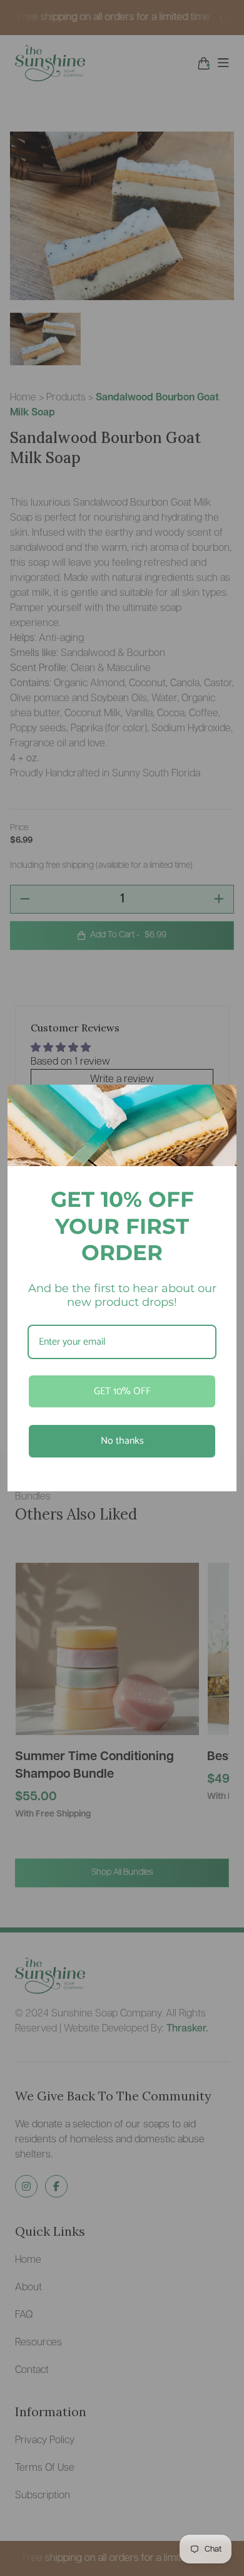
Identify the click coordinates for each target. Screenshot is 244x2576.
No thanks (122, 1441)
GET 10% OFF (122, 1391)
